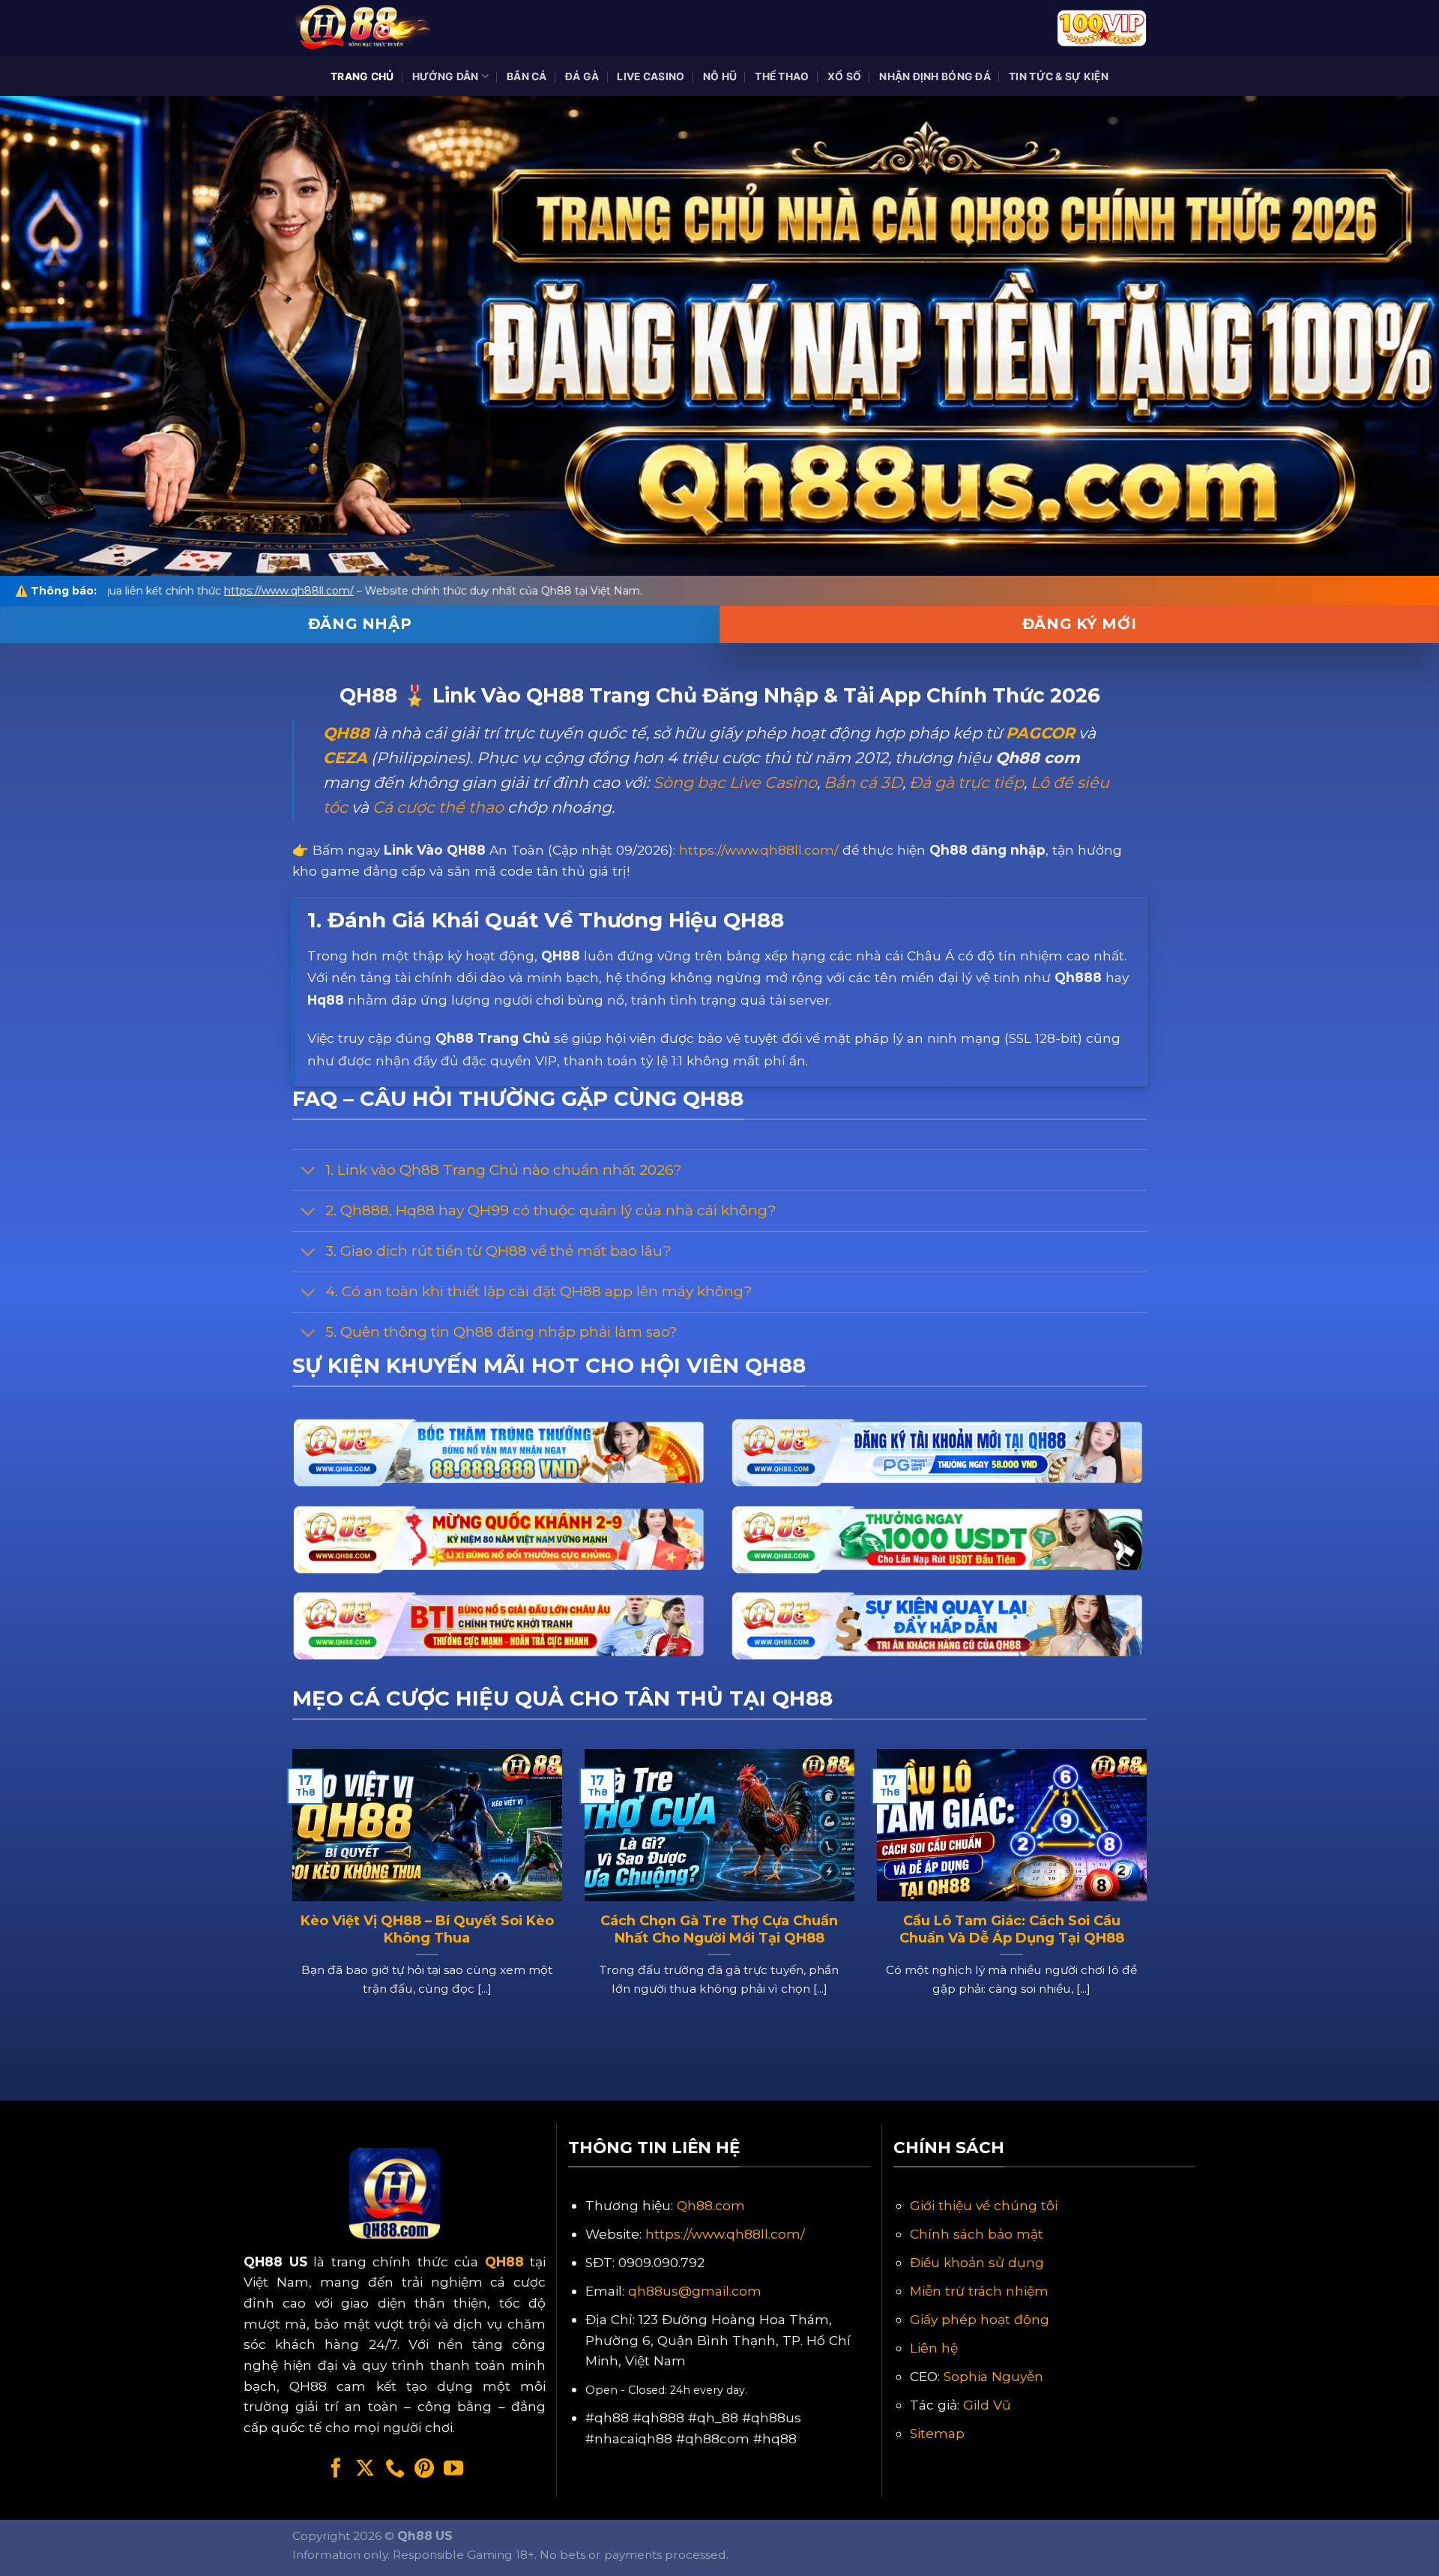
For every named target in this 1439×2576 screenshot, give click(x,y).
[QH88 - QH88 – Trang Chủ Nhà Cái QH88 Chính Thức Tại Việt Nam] (367, 28)
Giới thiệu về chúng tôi (984, 2205)
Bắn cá (527, 76)
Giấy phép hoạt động (980, 2319)
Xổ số (844, 76)
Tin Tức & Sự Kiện (1059, 76)
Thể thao (782, 76)
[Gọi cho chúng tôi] (395, 2470)
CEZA (345, 758)
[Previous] (289, 1901)
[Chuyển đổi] (308, 1172)
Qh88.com (711, 2205)
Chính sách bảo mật (977, 2234)
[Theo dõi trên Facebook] (336, 2470)
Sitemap (937, 2433)
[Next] (1150, 1901)
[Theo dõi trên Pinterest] (424, 2470)
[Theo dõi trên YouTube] (453, 2470)
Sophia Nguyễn (993, 2376)
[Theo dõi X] (365, 2470)
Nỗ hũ (720, 76)
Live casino (651, 76)
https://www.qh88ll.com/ (759, 850)
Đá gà (582, 76)
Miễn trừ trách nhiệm (979, 2291)
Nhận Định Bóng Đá (935, 76)
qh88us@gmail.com (695, 2291)
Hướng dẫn (446, 76)
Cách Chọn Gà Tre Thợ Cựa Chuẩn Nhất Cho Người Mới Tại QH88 (719, 1929)
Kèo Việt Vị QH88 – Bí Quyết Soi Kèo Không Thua (427, 1929)
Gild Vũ (987, 2405)
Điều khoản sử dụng (977, 2262)
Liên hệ (934, 2348)
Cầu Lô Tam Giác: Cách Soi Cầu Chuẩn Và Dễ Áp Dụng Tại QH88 (1012, 1929)
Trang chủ (362, 76)
